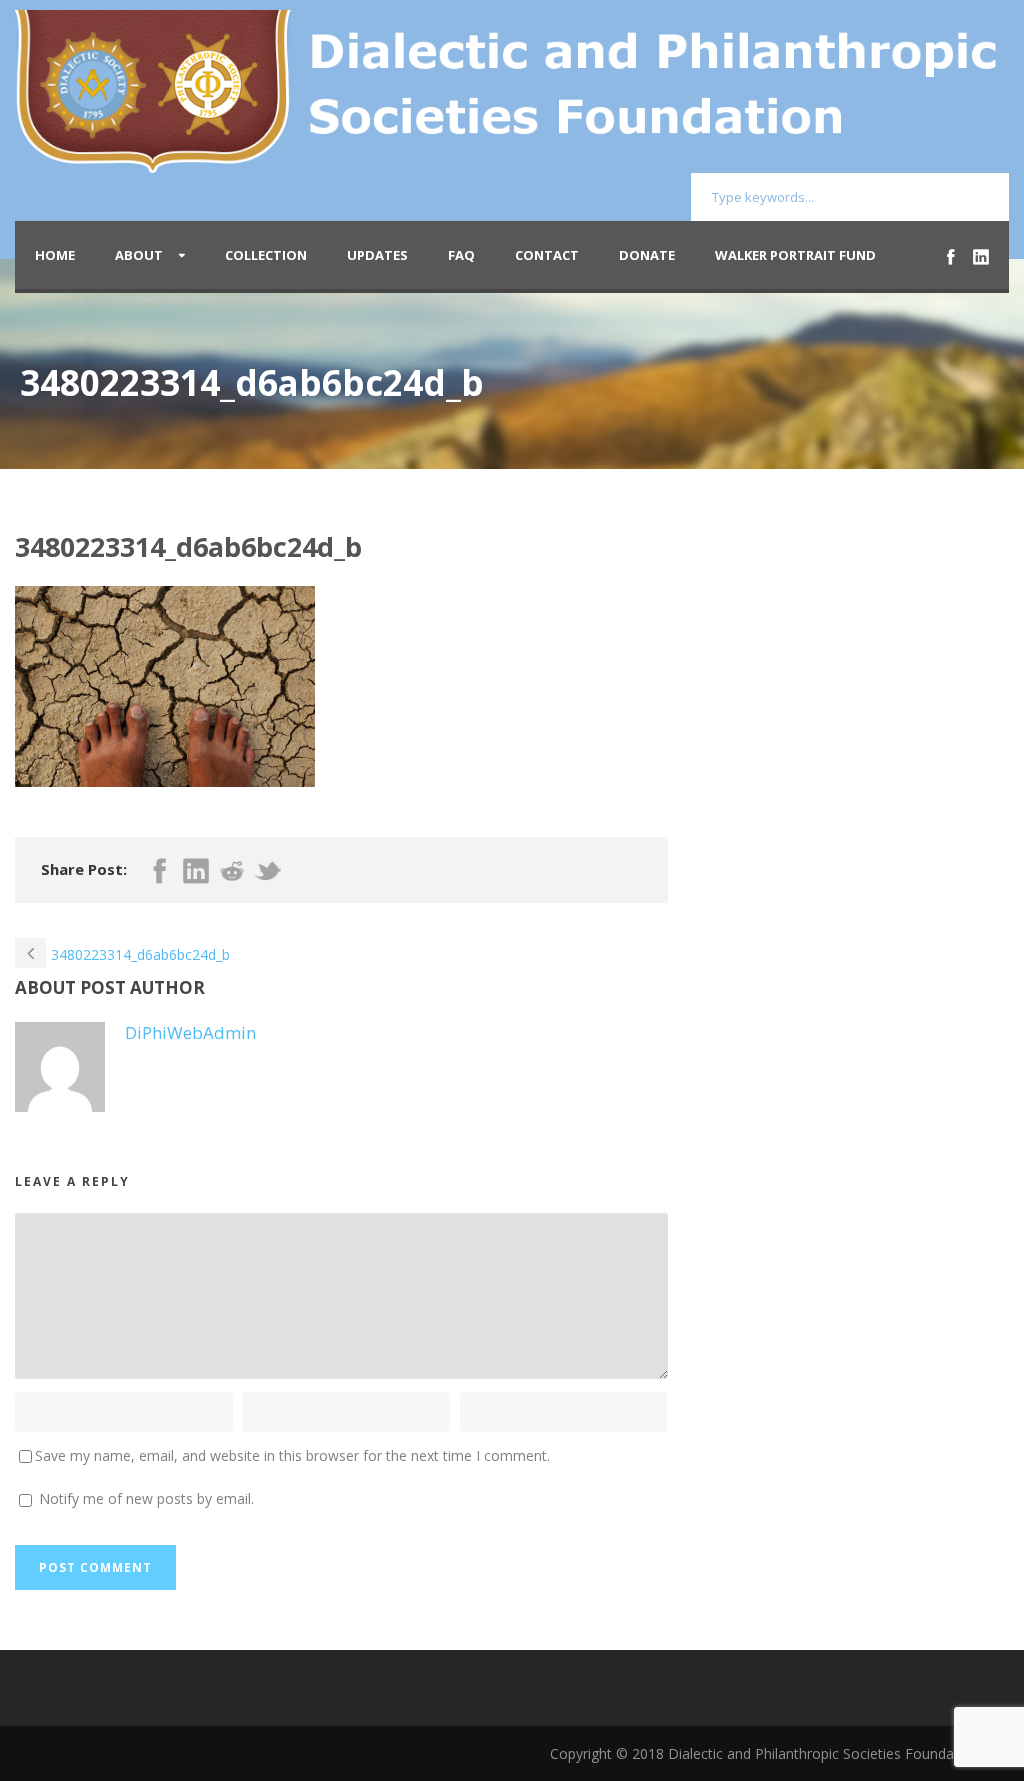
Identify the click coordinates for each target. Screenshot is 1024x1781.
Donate (647, 255)
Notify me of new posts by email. (146, 1498)
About (139, 255)
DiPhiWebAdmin (190, 1032)
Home (55, 255)
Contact (547, 255)
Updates (377, 255)
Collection (266, 255)
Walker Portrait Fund (795, 255)
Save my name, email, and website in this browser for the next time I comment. (292, 1455)
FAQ (461, 255)
